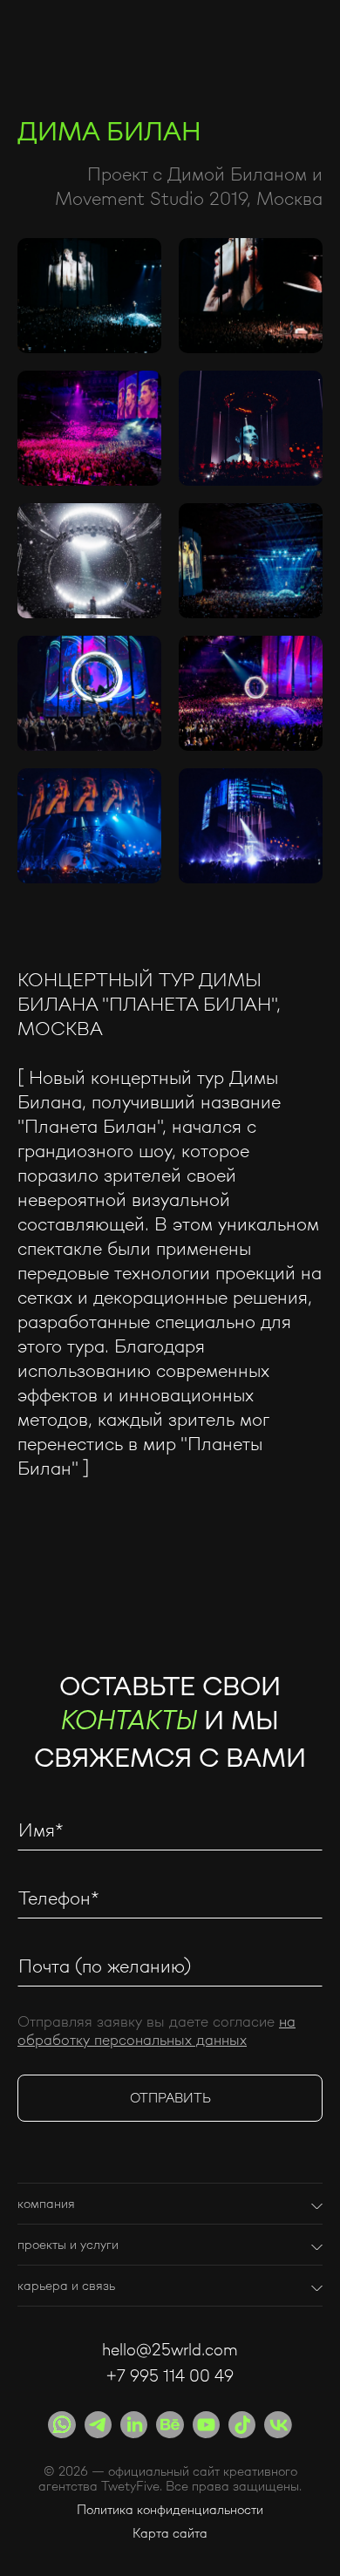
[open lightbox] (89, 296)
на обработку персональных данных (156, 2030)
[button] (170, 2197)
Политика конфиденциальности (170, 2510)
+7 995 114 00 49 (170, 2375)
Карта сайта (170, 2534)
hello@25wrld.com (170, 2349)
